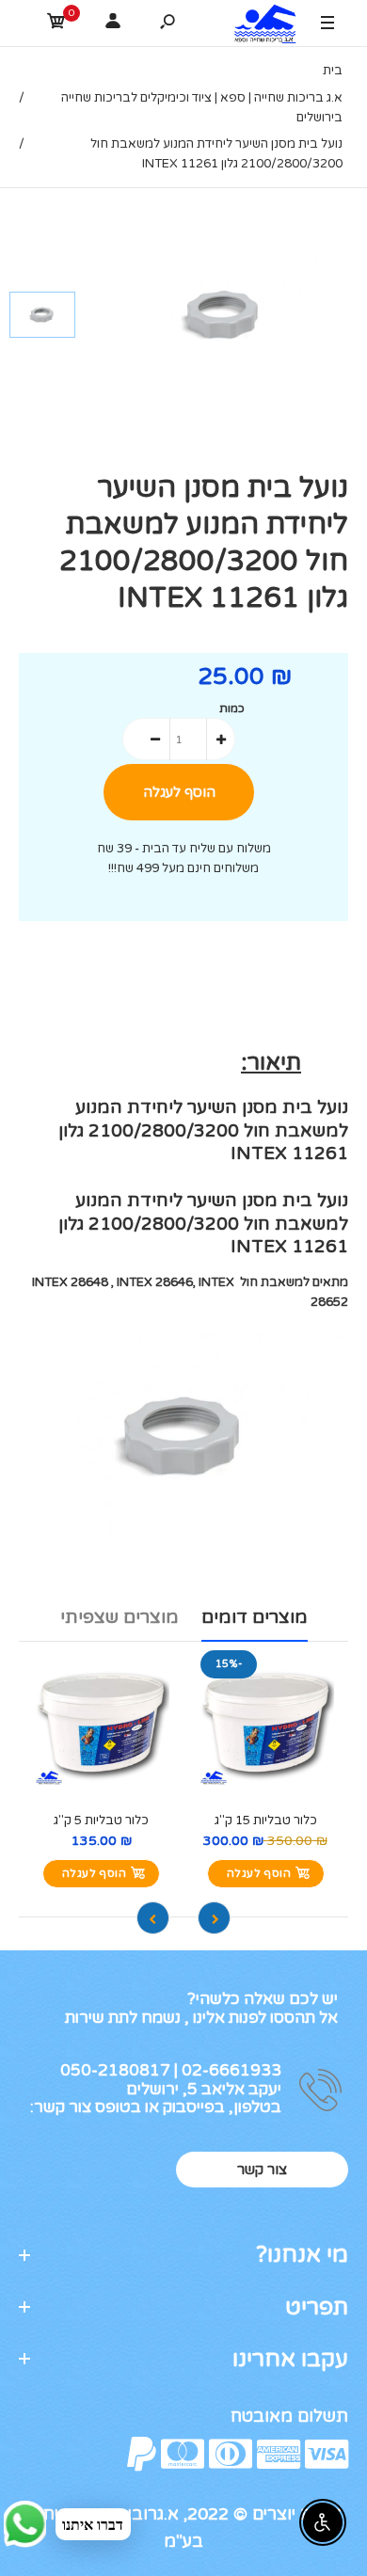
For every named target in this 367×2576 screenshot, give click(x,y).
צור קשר (262, 2170)
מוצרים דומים (255, 1617)
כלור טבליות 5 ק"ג (101, 1821)
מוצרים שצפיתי (120, 1617)
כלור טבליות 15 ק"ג (266, 1821)
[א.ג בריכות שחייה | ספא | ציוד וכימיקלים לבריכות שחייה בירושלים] (261, 26)
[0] (56, 24)
